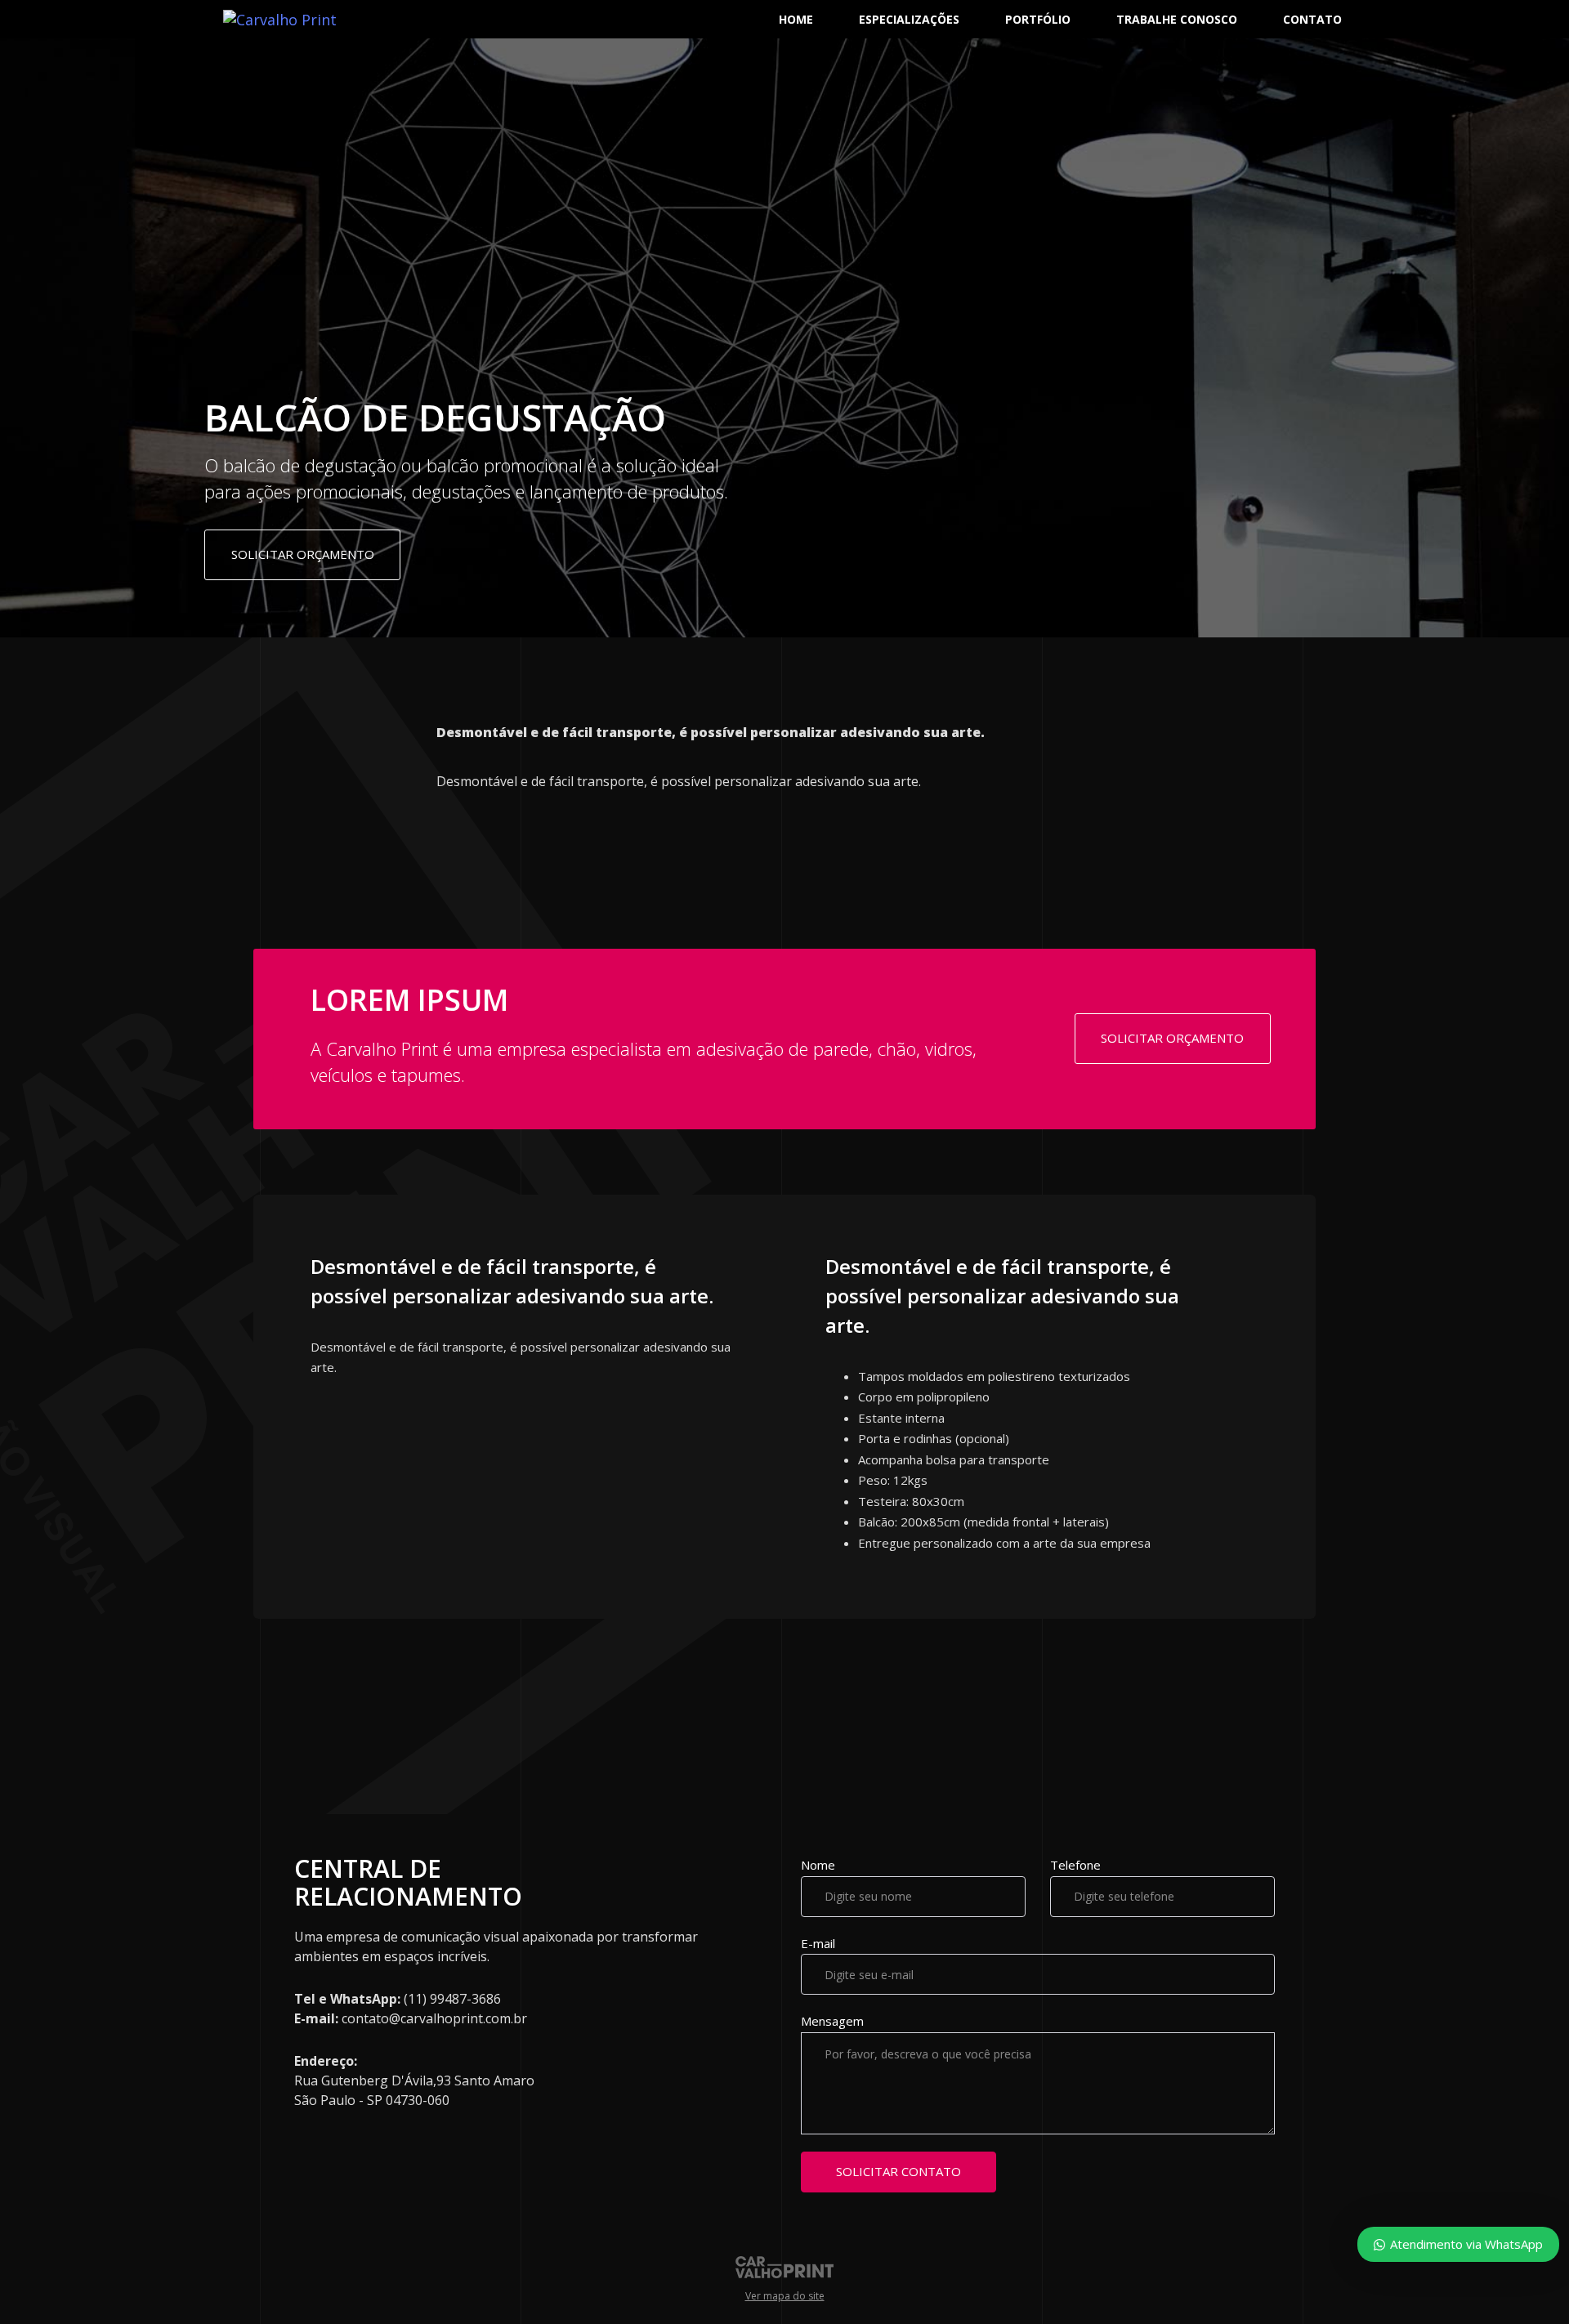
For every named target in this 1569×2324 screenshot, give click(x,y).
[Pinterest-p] (33, 1201)
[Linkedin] (33, 1230)
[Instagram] (33, 1173)
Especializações (909, 19)
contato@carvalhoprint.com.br (434, 2018)
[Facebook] (33, 1144)
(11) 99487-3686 (452, 1999)
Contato (1312, 19)
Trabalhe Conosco (1177, 19)
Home (796, 19)
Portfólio (1038, 19)
